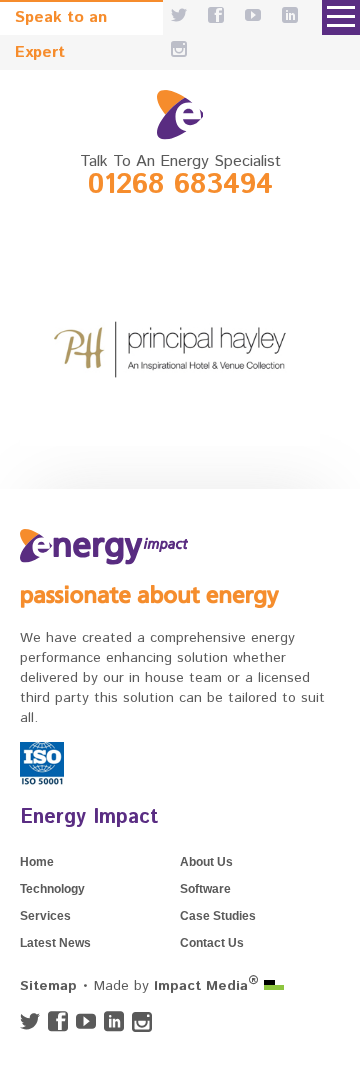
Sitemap (48, 986)
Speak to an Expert (61, 20)
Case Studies (218, 916)
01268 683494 (180, 185)
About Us (206, 862)
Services (45, 916)
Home (37, 862)
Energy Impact (89, 817)
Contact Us (212, 943)
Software (205, 889)
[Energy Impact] (180, 115)
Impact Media (206, 986)
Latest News (55, 943)
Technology (52, 889)
